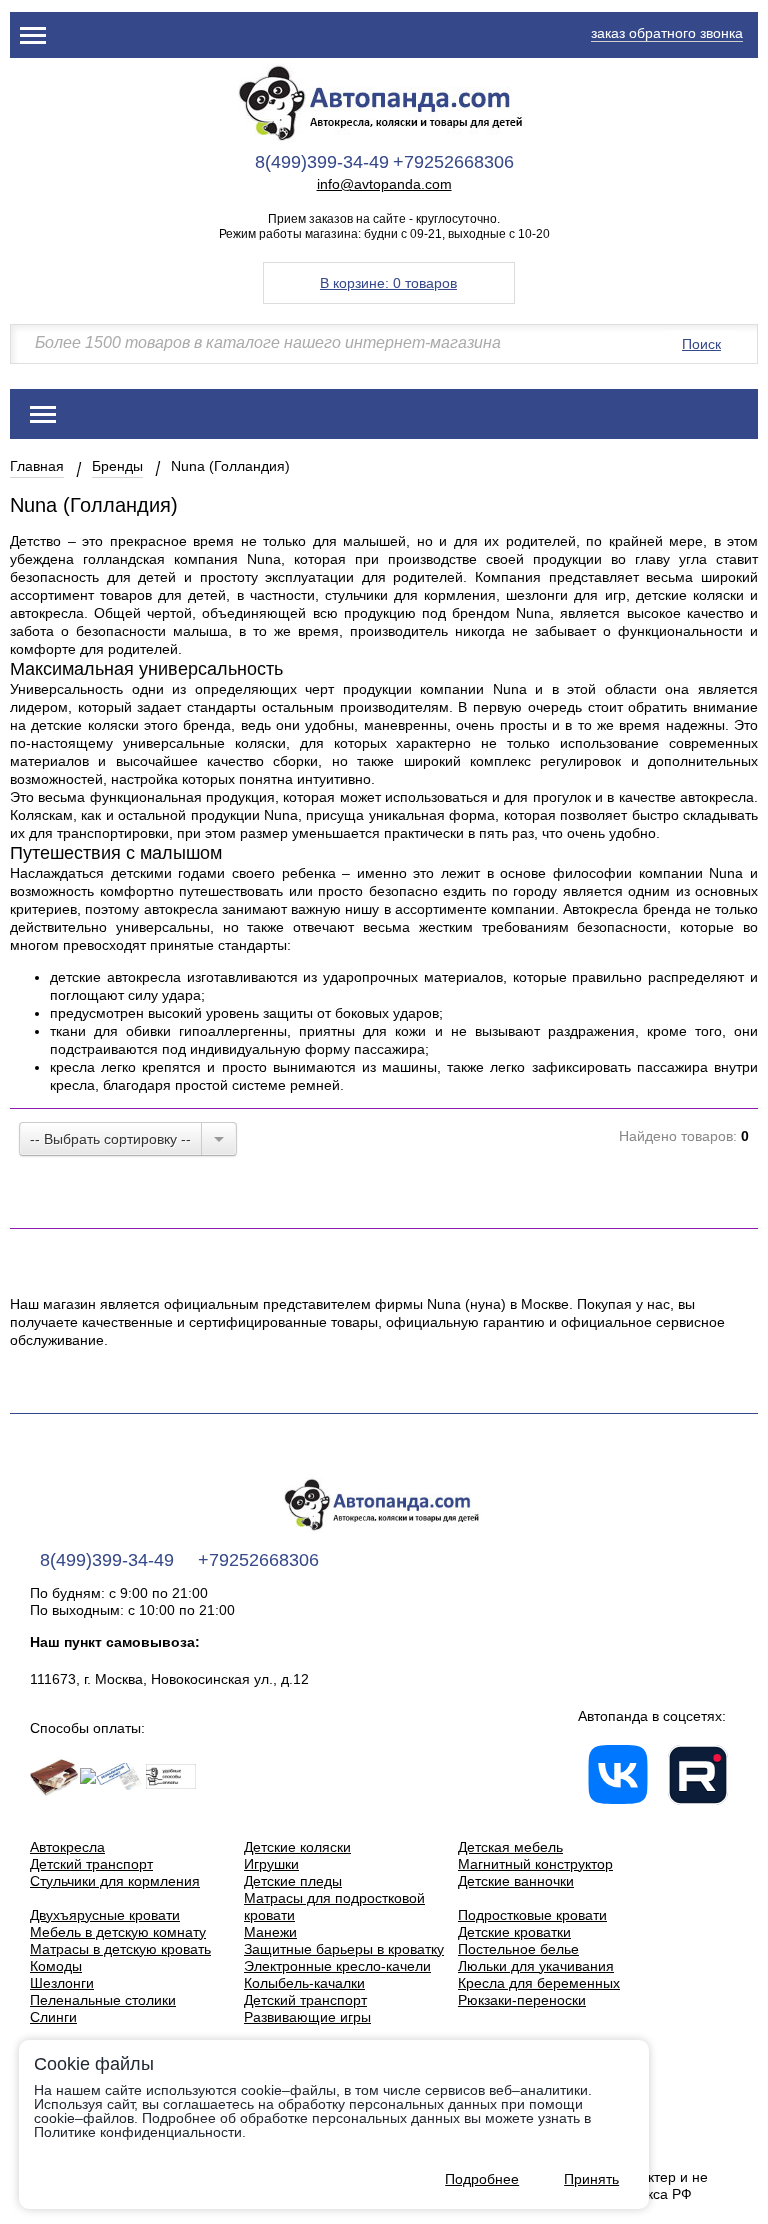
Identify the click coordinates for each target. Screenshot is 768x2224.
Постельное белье (518, 1949)
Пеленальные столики (103, 2000)
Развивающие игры (307, 2017)
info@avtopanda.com (384, 184)
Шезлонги (62, 1983)
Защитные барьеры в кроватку (344, 1949)
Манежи (270, 1932)
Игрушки (271, 1864)
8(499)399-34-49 (322, 162)
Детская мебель (510, 1847)
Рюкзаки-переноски (522, 2000)
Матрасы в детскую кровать (120, 1949)
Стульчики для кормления (115, 1881)
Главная (37, 466)
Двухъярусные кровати (105, 1915)
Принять (591, 2179)
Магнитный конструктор (535, 1864)
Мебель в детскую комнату (118, 1932)
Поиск (701, 344)
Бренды (117, 466)
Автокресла (67, 1847)
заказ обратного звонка (667, 33)
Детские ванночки (516, 1881)
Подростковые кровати (532, 1915)
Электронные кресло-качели (337, 1966)
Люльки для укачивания (536, 1966)
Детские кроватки (514, 1932)
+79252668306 (453, 162)
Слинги (53, 2017)
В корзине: (388, 283)
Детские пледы (293, 1881)
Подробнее (482, 2179)
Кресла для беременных (539, 1983)
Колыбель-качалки (304, 1983)
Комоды (56, 1966)
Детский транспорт (91, 1864)
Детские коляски (297, 1847)
